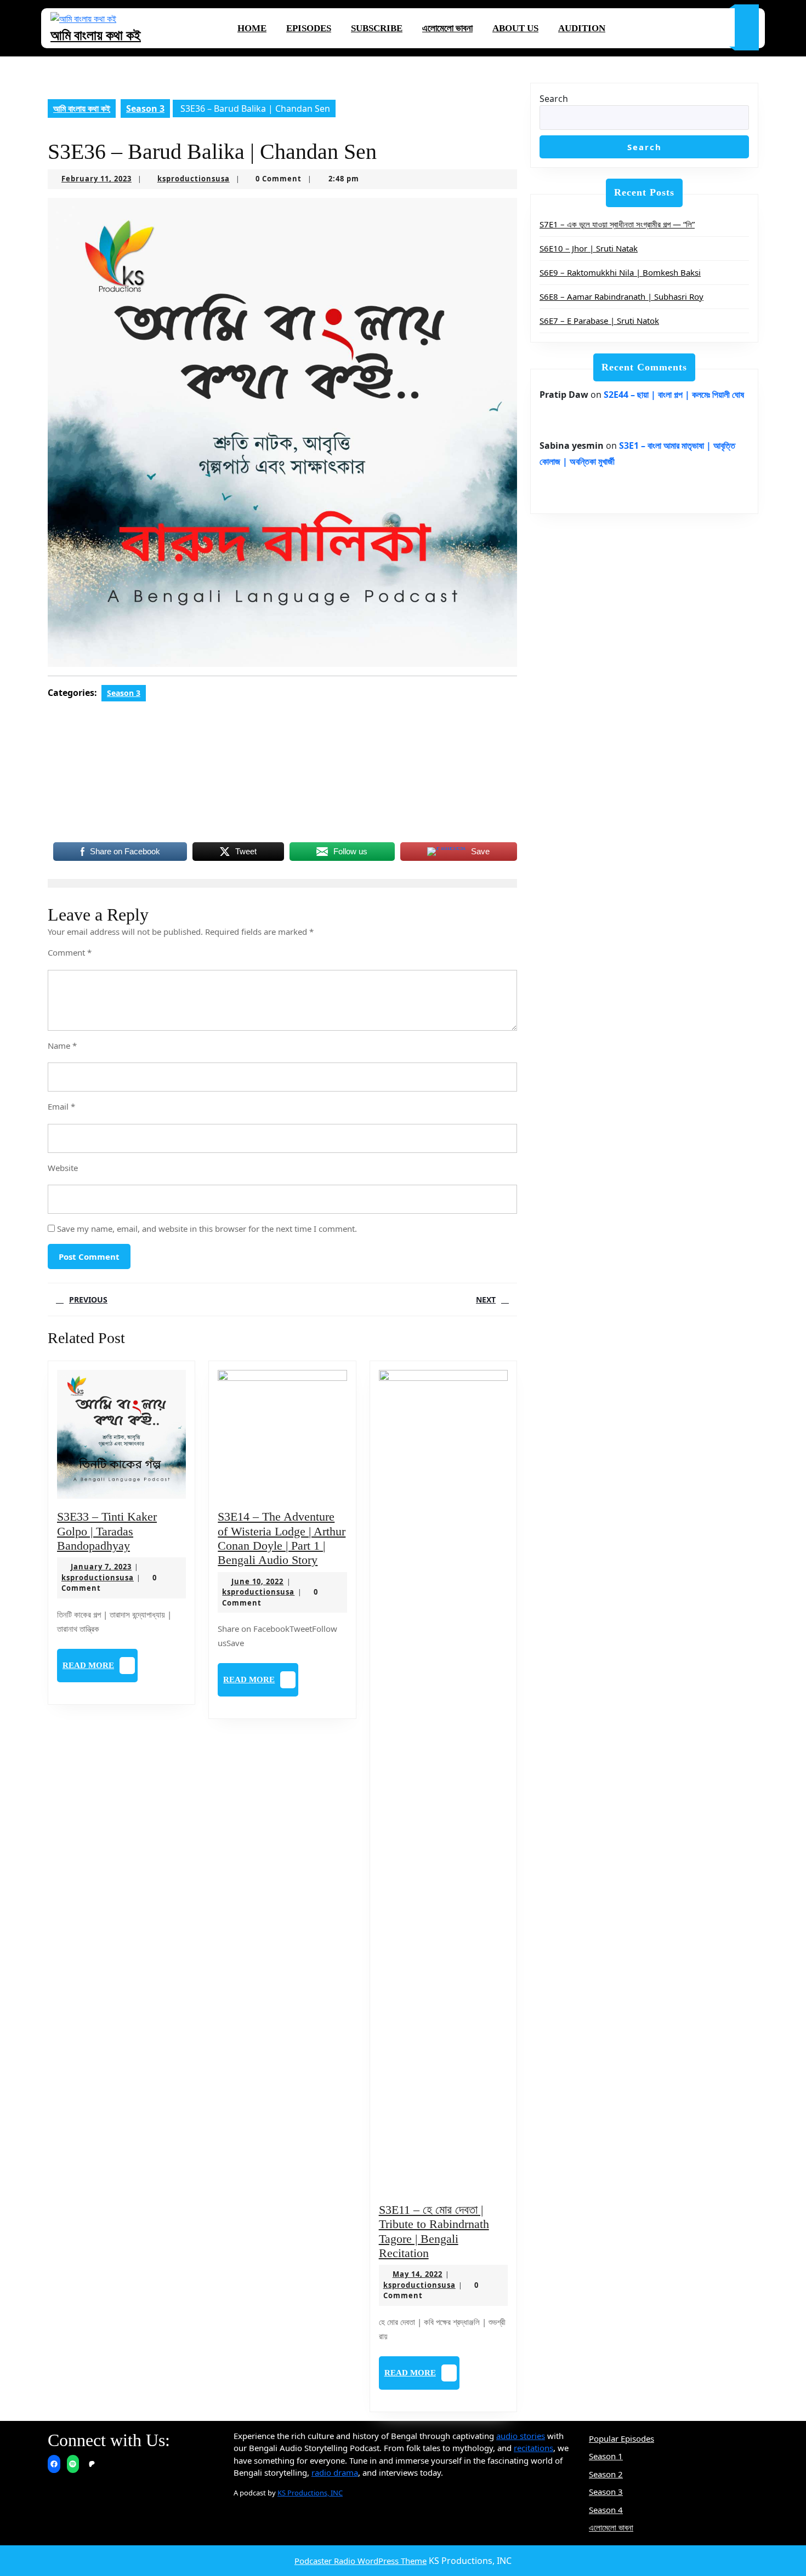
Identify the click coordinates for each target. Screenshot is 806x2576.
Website (63, 1168)
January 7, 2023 (101, 1567)
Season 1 (606, 2456)
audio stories (521, 2436)
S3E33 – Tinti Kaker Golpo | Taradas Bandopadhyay (107, 1531)
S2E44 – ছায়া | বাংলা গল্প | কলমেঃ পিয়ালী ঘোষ (674, 395)
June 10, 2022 (257, 1581)
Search (554, 99)
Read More (100, 1669)
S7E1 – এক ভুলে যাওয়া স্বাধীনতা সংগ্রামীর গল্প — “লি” (617, 224)
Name (62, 1046)
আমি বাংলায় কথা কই (96, 35)
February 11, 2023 (97, 179)
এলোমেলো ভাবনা (447, 28)
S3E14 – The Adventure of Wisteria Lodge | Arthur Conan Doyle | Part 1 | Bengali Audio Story (282, 1538)
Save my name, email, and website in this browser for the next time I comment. (207, 1229)
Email (61, 1106)
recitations (533, 2448)
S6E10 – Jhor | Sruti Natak (589, 248)
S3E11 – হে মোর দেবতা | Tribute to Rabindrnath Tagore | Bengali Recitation (434, 2231)
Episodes (309, 28)
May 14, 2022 (418, 2274)
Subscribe (377, 28)
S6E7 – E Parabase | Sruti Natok (599, 321)
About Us (515, 28)
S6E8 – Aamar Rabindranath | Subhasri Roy (621, 296)
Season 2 (606, 2474)
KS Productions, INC (310, 2493)
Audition (582, 28)
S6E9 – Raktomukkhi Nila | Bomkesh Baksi (620, 272)
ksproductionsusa (194, 179)
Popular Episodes (621, 2438)
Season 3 (145, 108)
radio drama (335, 2472)
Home (252, 28)
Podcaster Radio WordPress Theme (361, 2561)
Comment (70, 952)
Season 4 (606, 2510)
